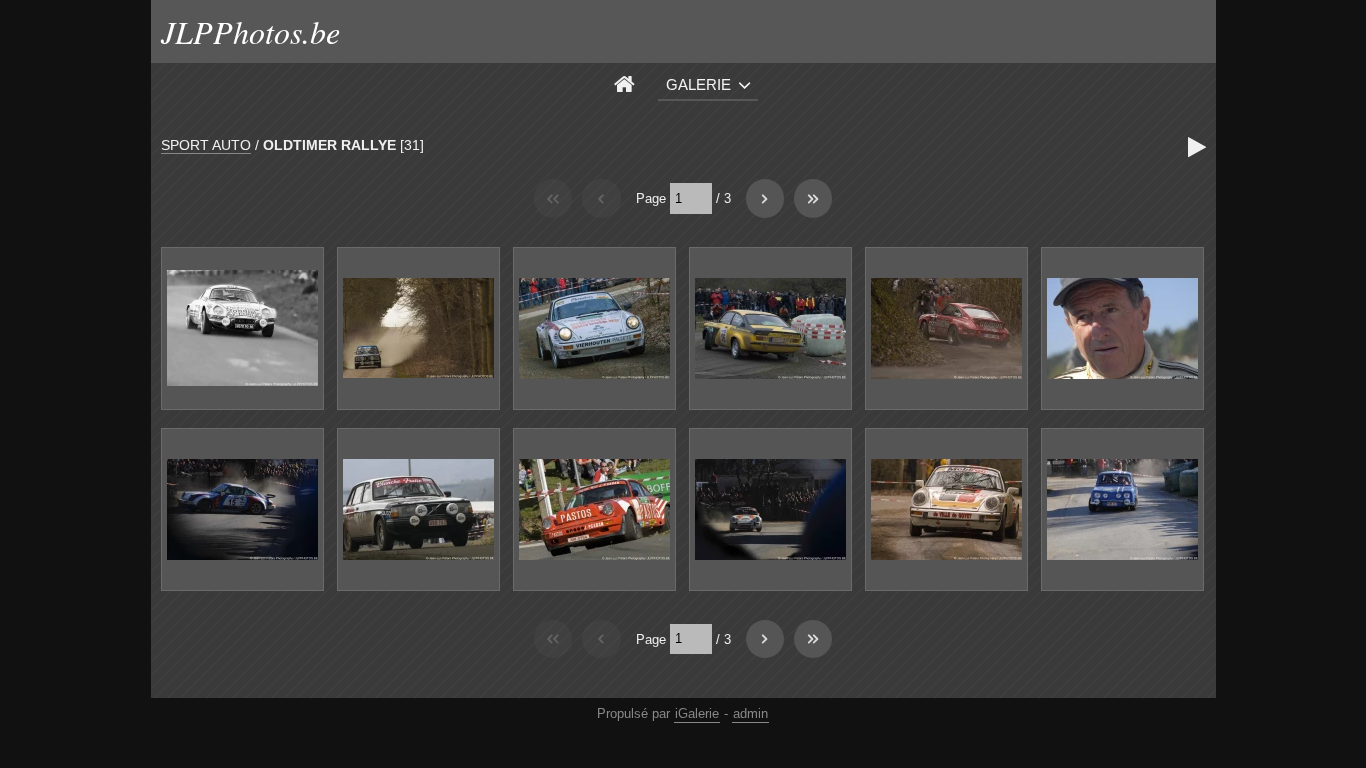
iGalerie (697, 713)
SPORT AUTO (206, 145)
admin (750, 713)
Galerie (698, 84)
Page (651, 198)
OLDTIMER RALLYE (329, 145)
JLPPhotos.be (250, 31)
